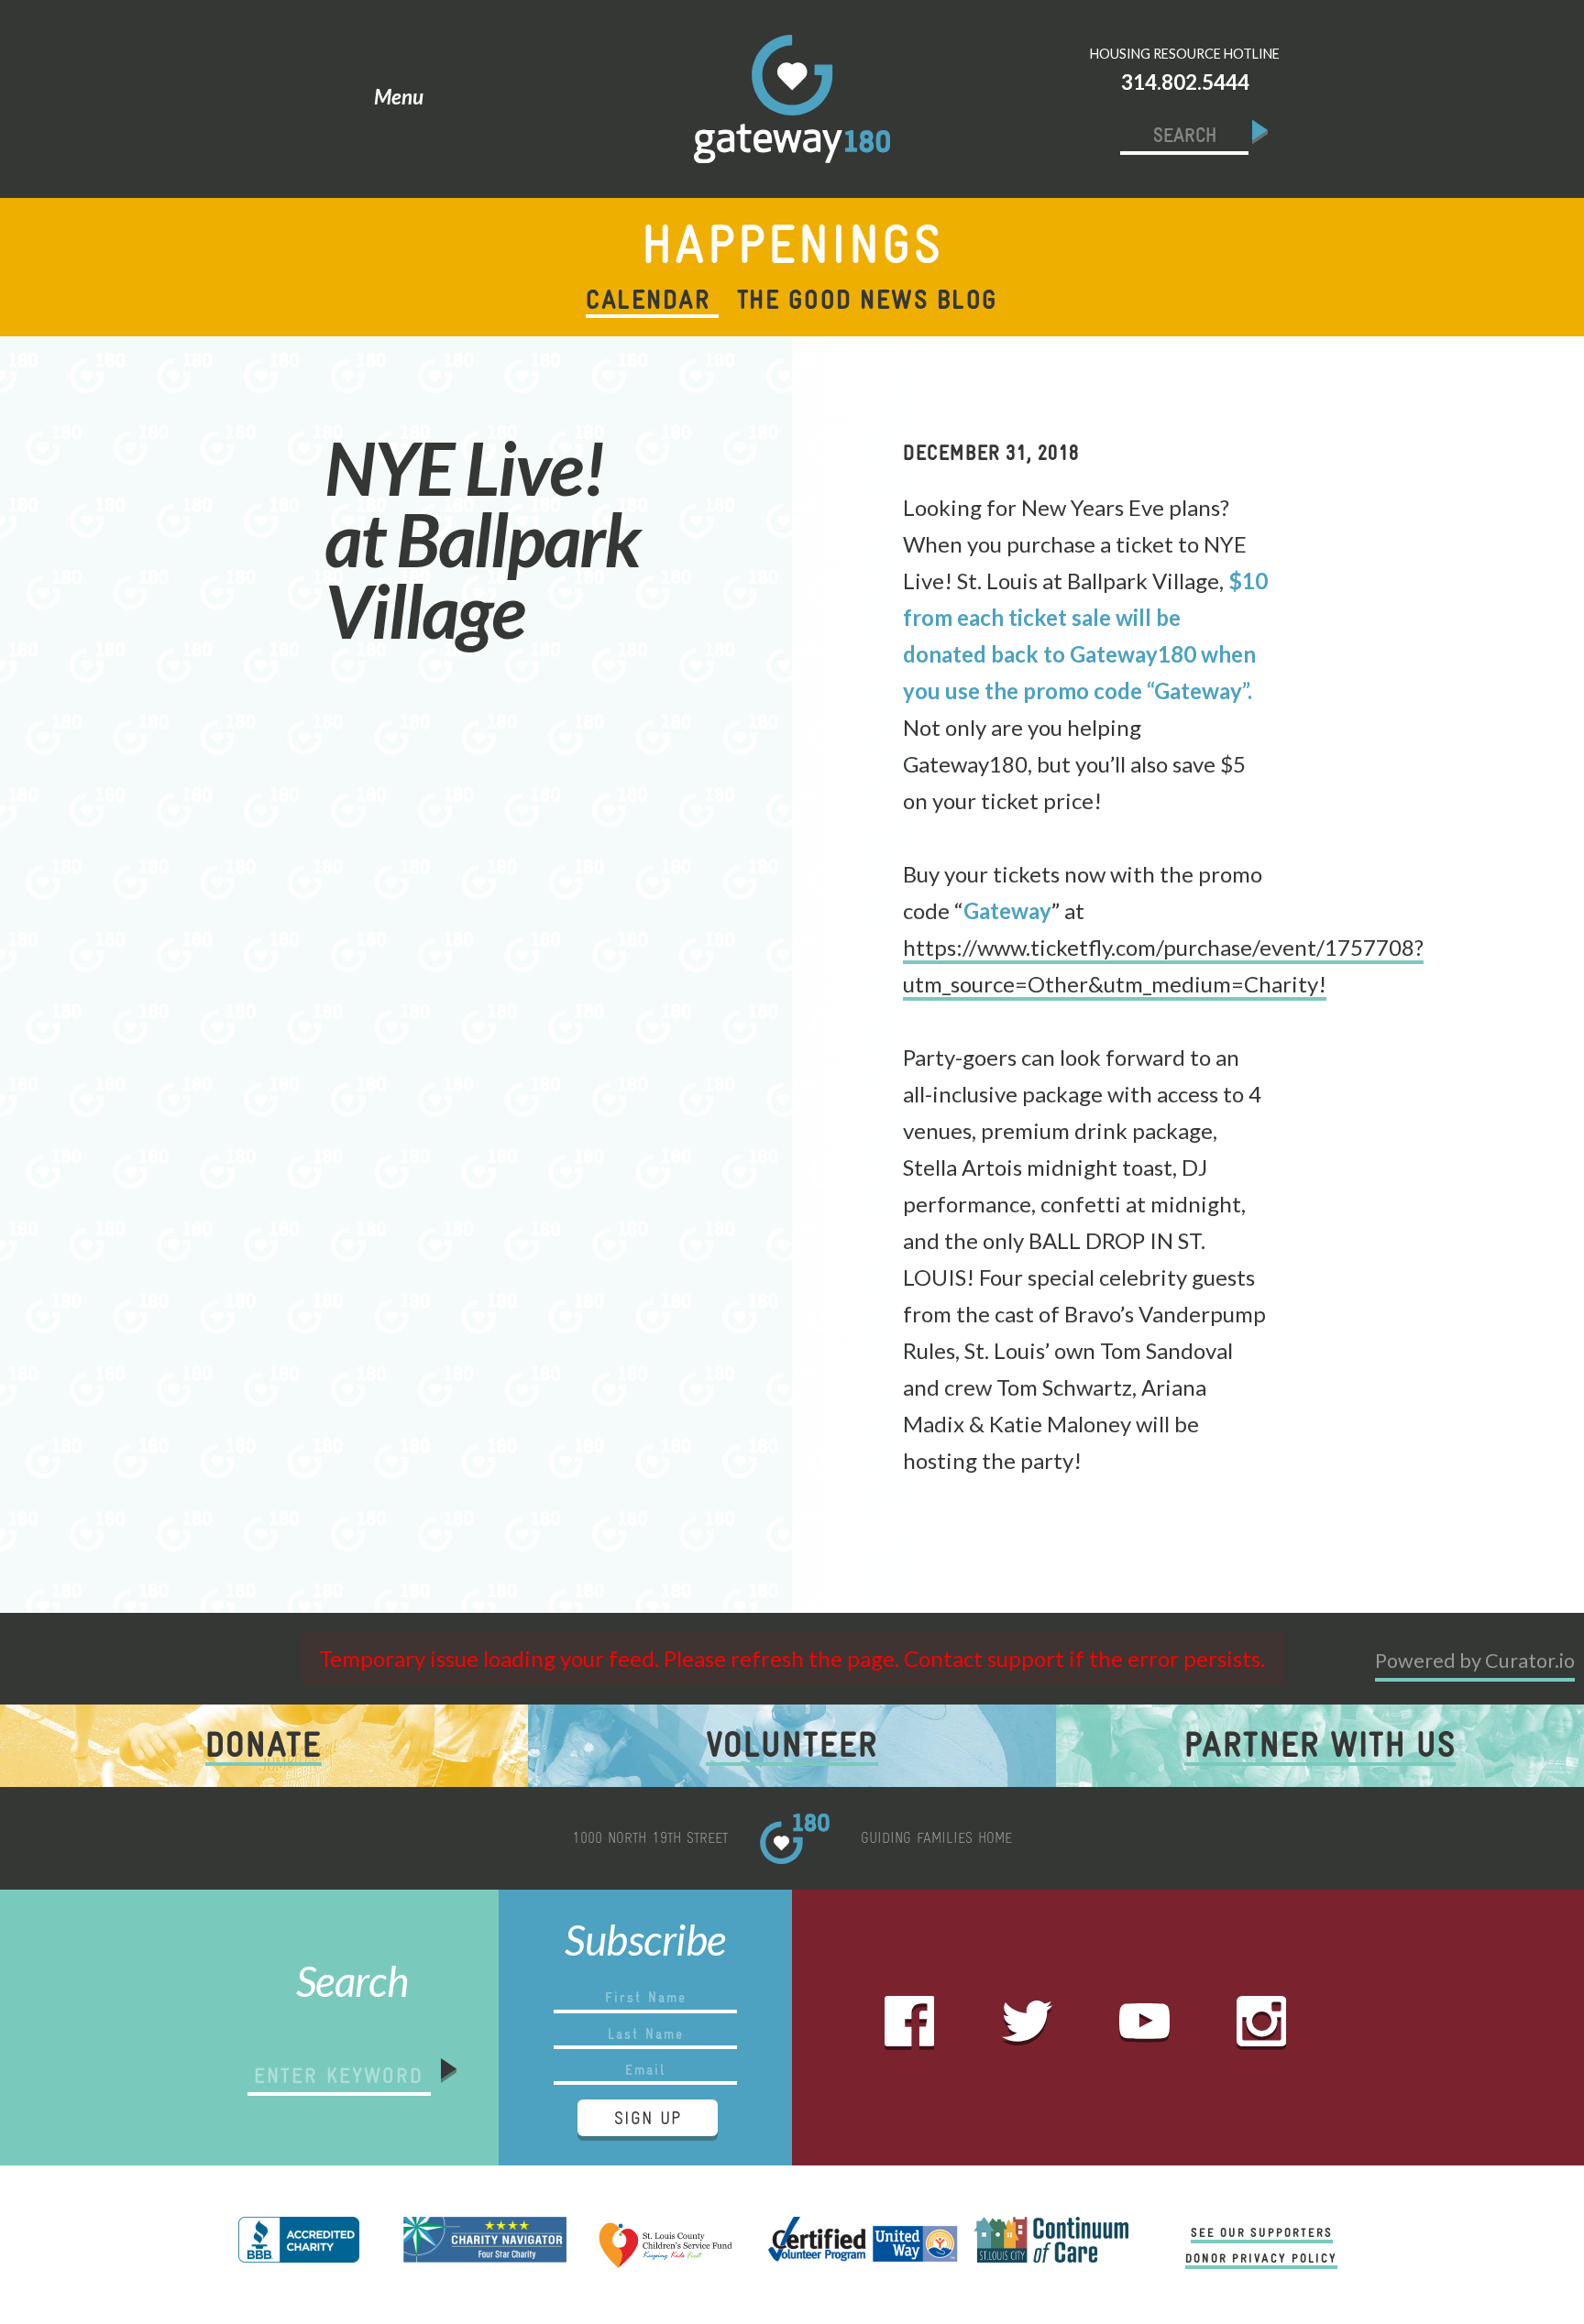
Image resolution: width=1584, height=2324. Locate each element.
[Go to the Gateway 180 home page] (792, 99)
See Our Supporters (1262, 2232)
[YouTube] (1144, 2028)
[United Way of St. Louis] (861, 2245)
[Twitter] (1027, 2028)
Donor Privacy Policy (1261, 2258)
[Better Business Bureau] (299, 2245)
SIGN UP (648, 2118)
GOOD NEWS (868, 299)
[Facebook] (910, 2028)
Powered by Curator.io (1475, 1661)
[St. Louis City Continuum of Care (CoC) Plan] (1051, 2245)
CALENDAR (648, 299)
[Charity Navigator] (485, 2245)
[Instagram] (1262, 2028)
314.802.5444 (1185, 82)
